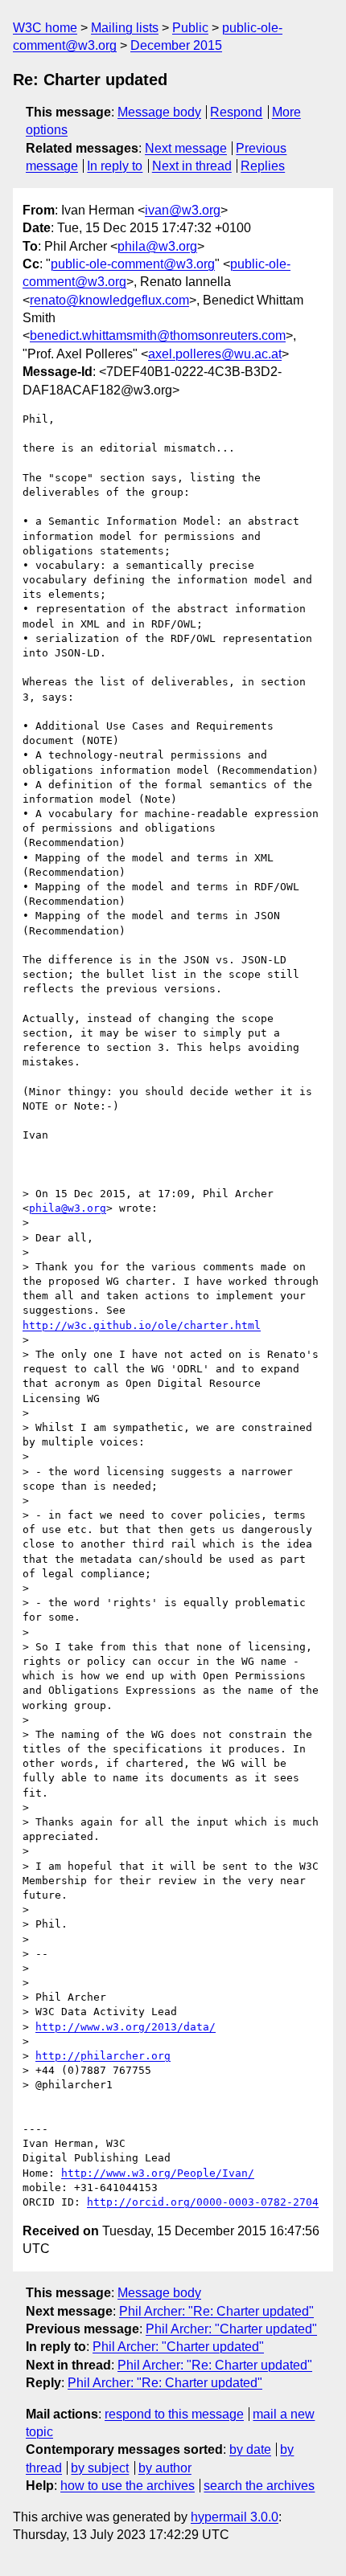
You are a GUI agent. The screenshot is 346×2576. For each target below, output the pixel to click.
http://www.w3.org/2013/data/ (126, 2027)
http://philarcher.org (103, 2056)
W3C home (45, 28)
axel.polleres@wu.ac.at (215, 354)
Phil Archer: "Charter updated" (231, 2329)
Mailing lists (125, 28)
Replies (263, 166)
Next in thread (192, 166)
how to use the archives (128, 2486)
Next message (186, 148)
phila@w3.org (157, 246)
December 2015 (176, 45)
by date (250, 2449)
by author (165, 2468)
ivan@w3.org (183, 210)
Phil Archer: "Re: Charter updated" (216, 2311)
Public (190, 28)
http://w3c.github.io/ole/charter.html (142, 1325)
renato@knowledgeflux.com (109, 300)
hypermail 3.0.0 (235, 2517)
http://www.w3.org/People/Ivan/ (158, 2173)
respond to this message (174, 2414)
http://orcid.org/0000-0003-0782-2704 (203, 2202)
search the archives (259, 2486)
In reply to (115, 166)
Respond (236, 112)
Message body (159, 112)
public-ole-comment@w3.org (133, 264)
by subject (100, 2468)
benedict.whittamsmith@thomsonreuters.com (158, 335)
